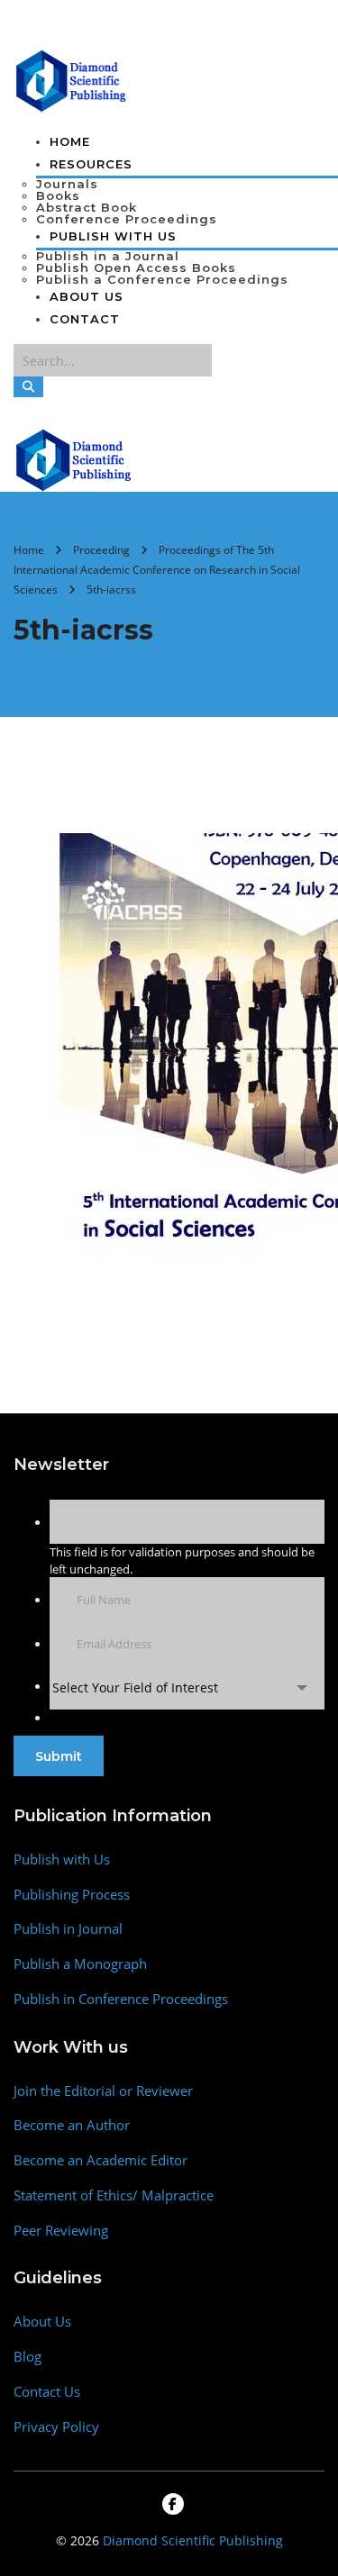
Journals (67, 184)
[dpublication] (72, 79)
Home (70, 141)
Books (58, 195)
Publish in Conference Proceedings (121, 1999)
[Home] (74, 458)
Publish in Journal (68, 1929)
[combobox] (187, 1687)
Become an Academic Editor (100, 2160)
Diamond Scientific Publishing (193, 2540)
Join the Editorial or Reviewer (103, 2091)
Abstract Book (87, 207)
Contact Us (47, 2392)
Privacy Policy (56, 2427)
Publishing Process (72, 1895)
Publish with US (113, 236)
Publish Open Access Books (136, 268)
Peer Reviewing (61, 2231)
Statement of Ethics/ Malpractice (114, 2195)
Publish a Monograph (80, 1964)
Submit (59, 1756)
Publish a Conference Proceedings (162, 279)
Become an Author (72, 2125)
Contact (85, 319)
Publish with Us (62, 1859)
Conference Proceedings (127, 219)
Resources (91, 164)
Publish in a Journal (108, 256)
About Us (87, 296)
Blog (27, 2357)
